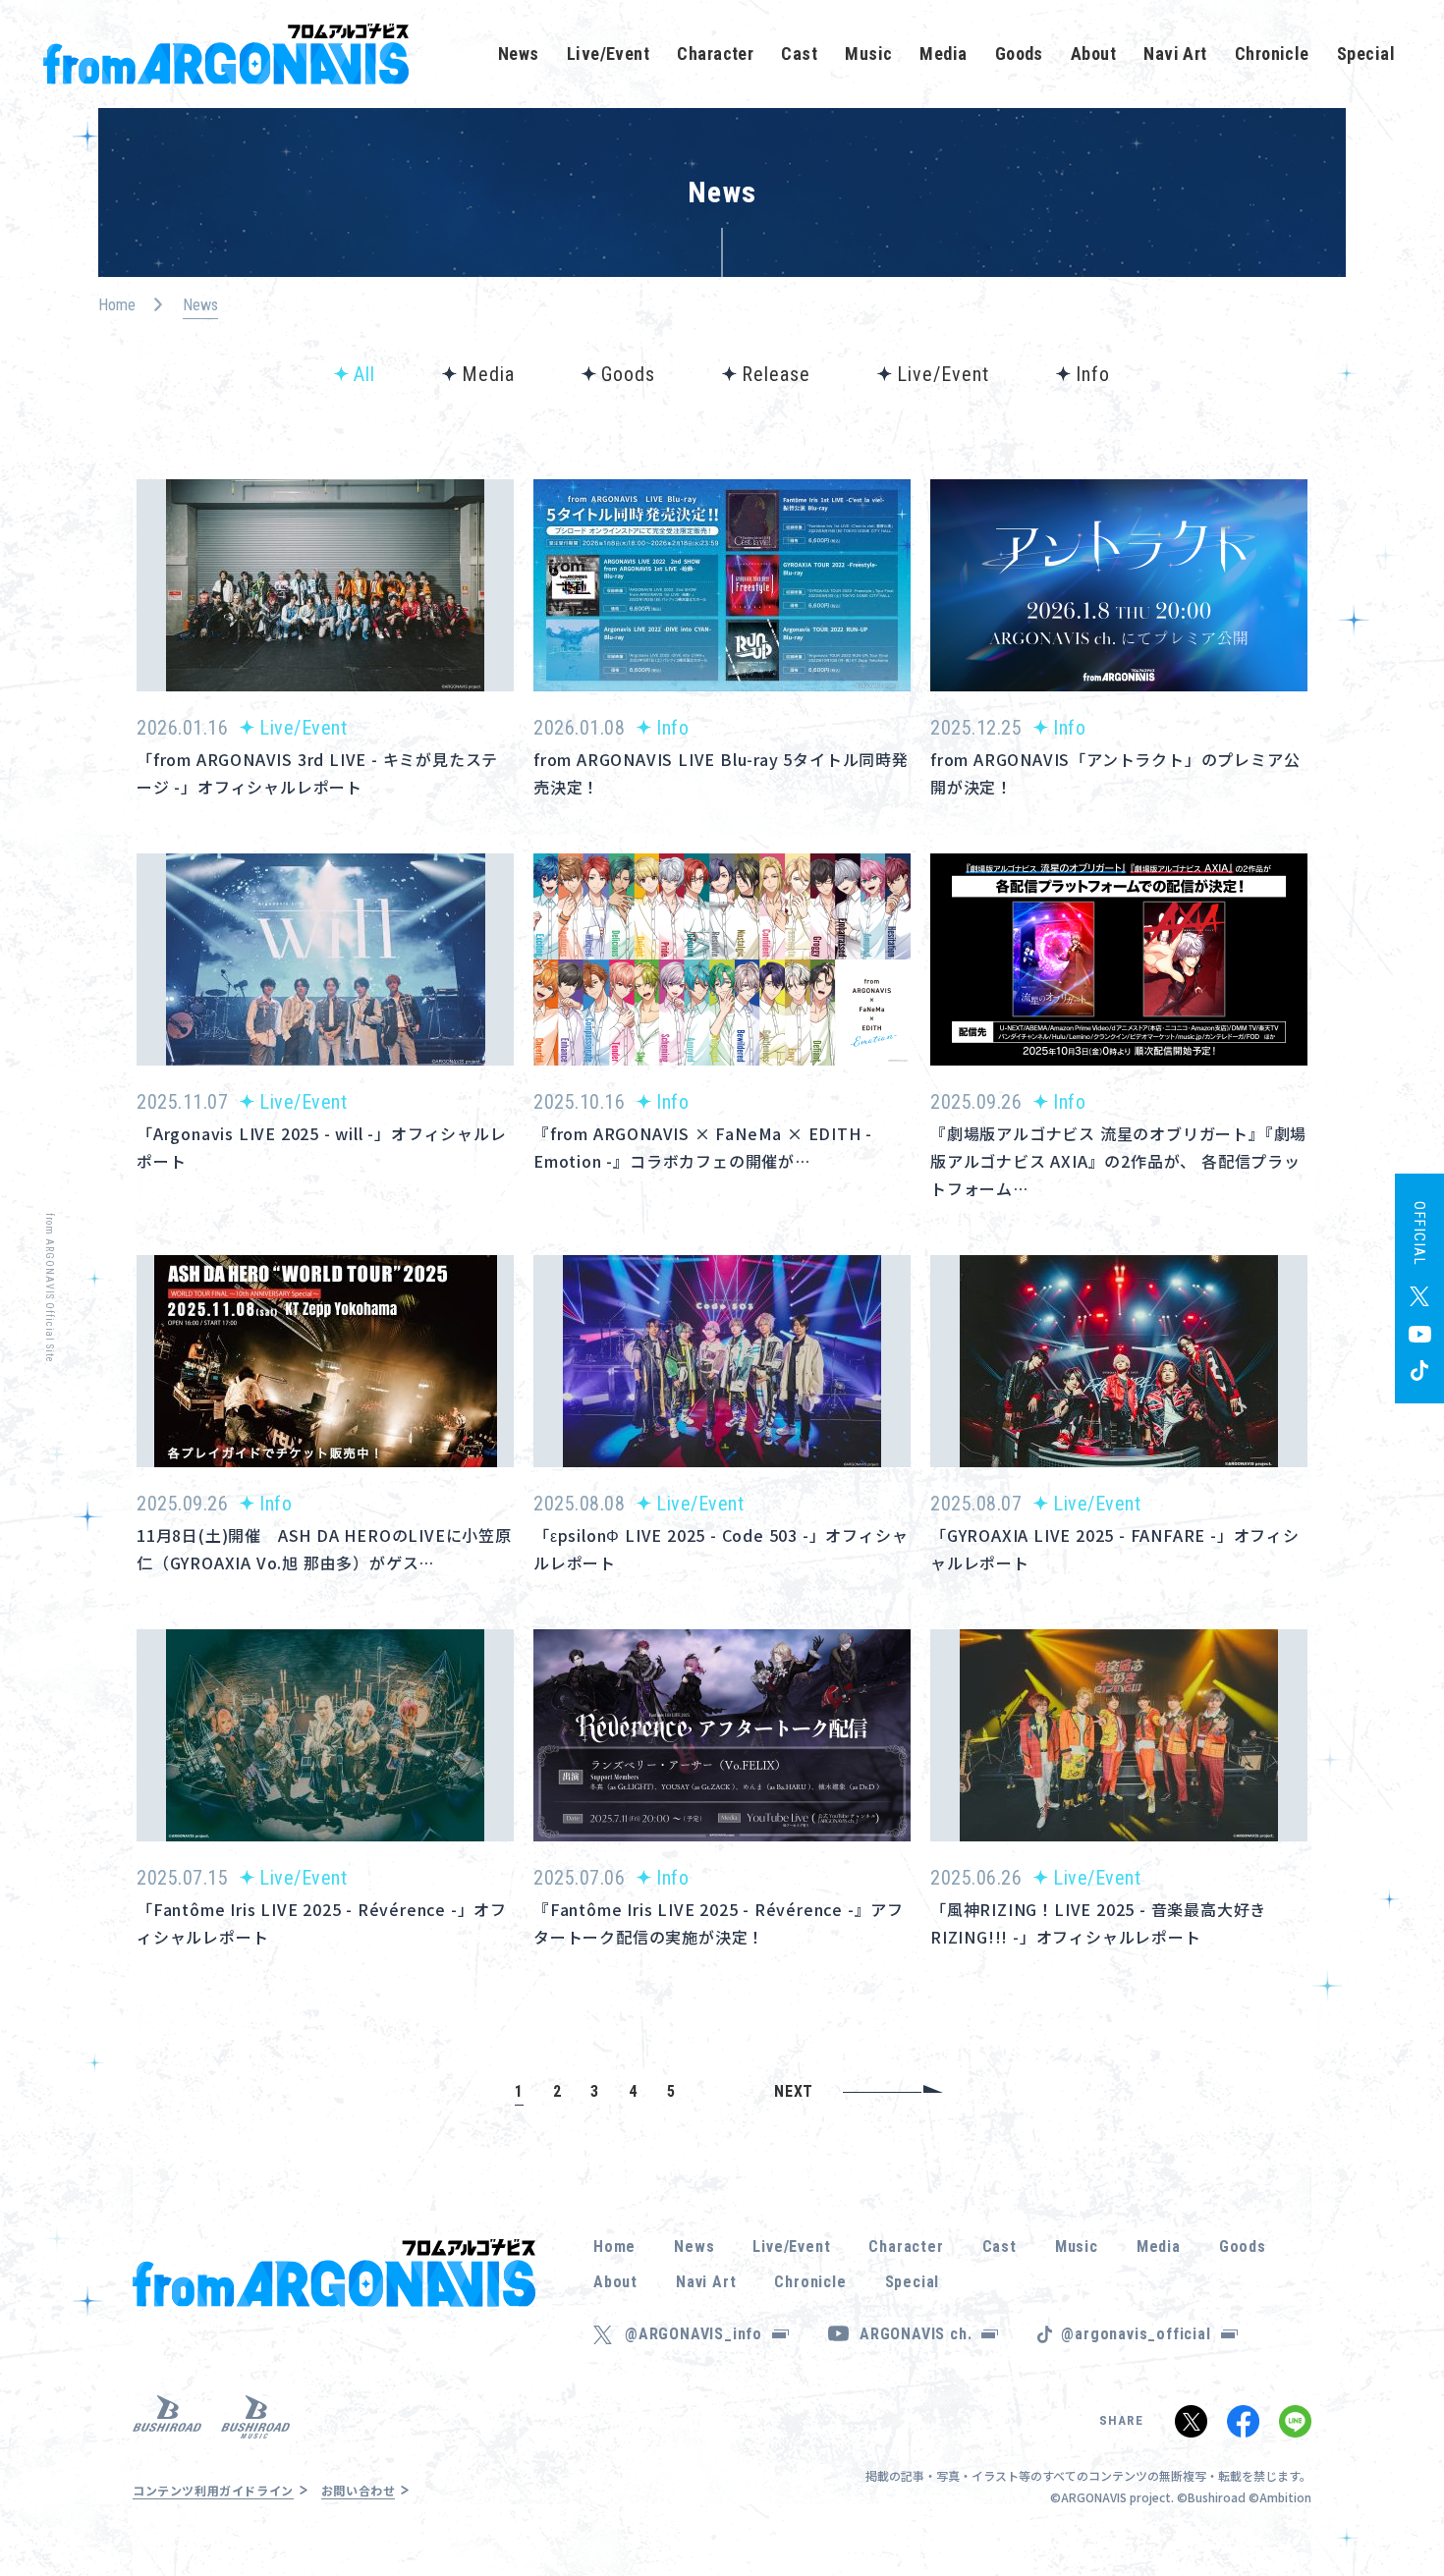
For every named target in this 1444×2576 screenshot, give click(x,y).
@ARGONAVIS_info (694, 2334)
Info (1093, 374)
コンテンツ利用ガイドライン (213, 2490)
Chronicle (1272, 54)
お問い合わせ (359, 2490)
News (519, 54)
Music (868, 54)
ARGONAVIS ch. (916, 2334)
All (364, 374)
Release (776, 374)
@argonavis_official (1136, 2334)
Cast (799, 54)
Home (117, 305)
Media (943, 54)
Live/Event (609, 54)
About (1093, 54)
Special (1366, 54)
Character (715, 54)
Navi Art (1175, 54)
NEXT (794, 2091)
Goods (1019, 54)
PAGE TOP (1399, 2507)
